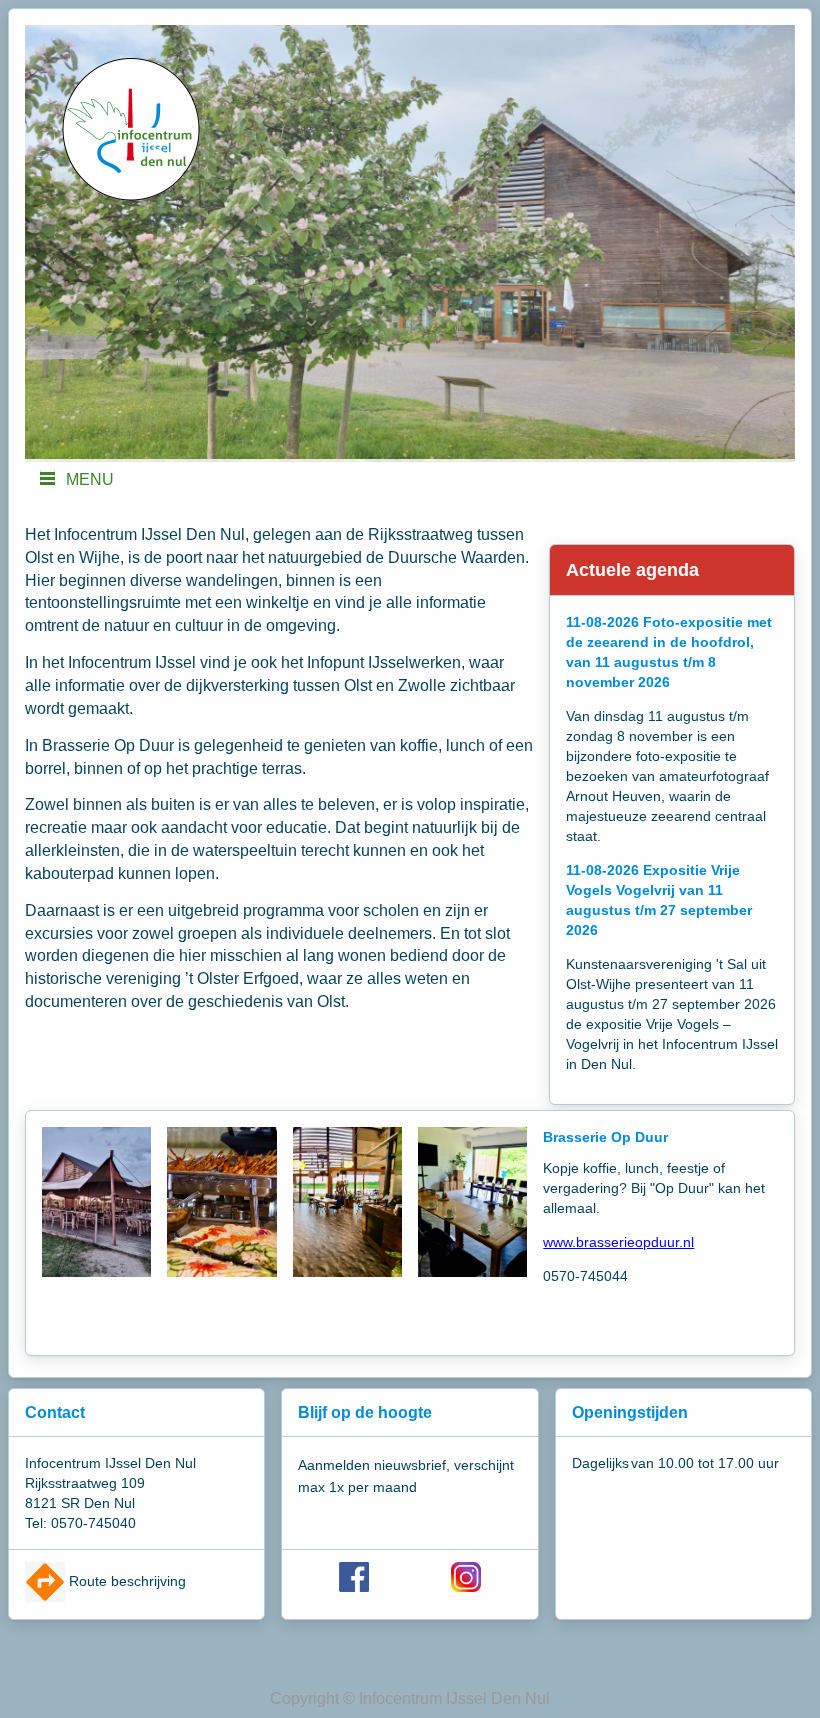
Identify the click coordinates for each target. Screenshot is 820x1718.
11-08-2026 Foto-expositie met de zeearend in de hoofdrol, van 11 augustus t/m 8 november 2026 (669, 652)
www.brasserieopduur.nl (618, 1242)
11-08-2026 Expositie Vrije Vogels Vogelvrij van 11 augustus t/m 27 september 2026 (659, 900)
